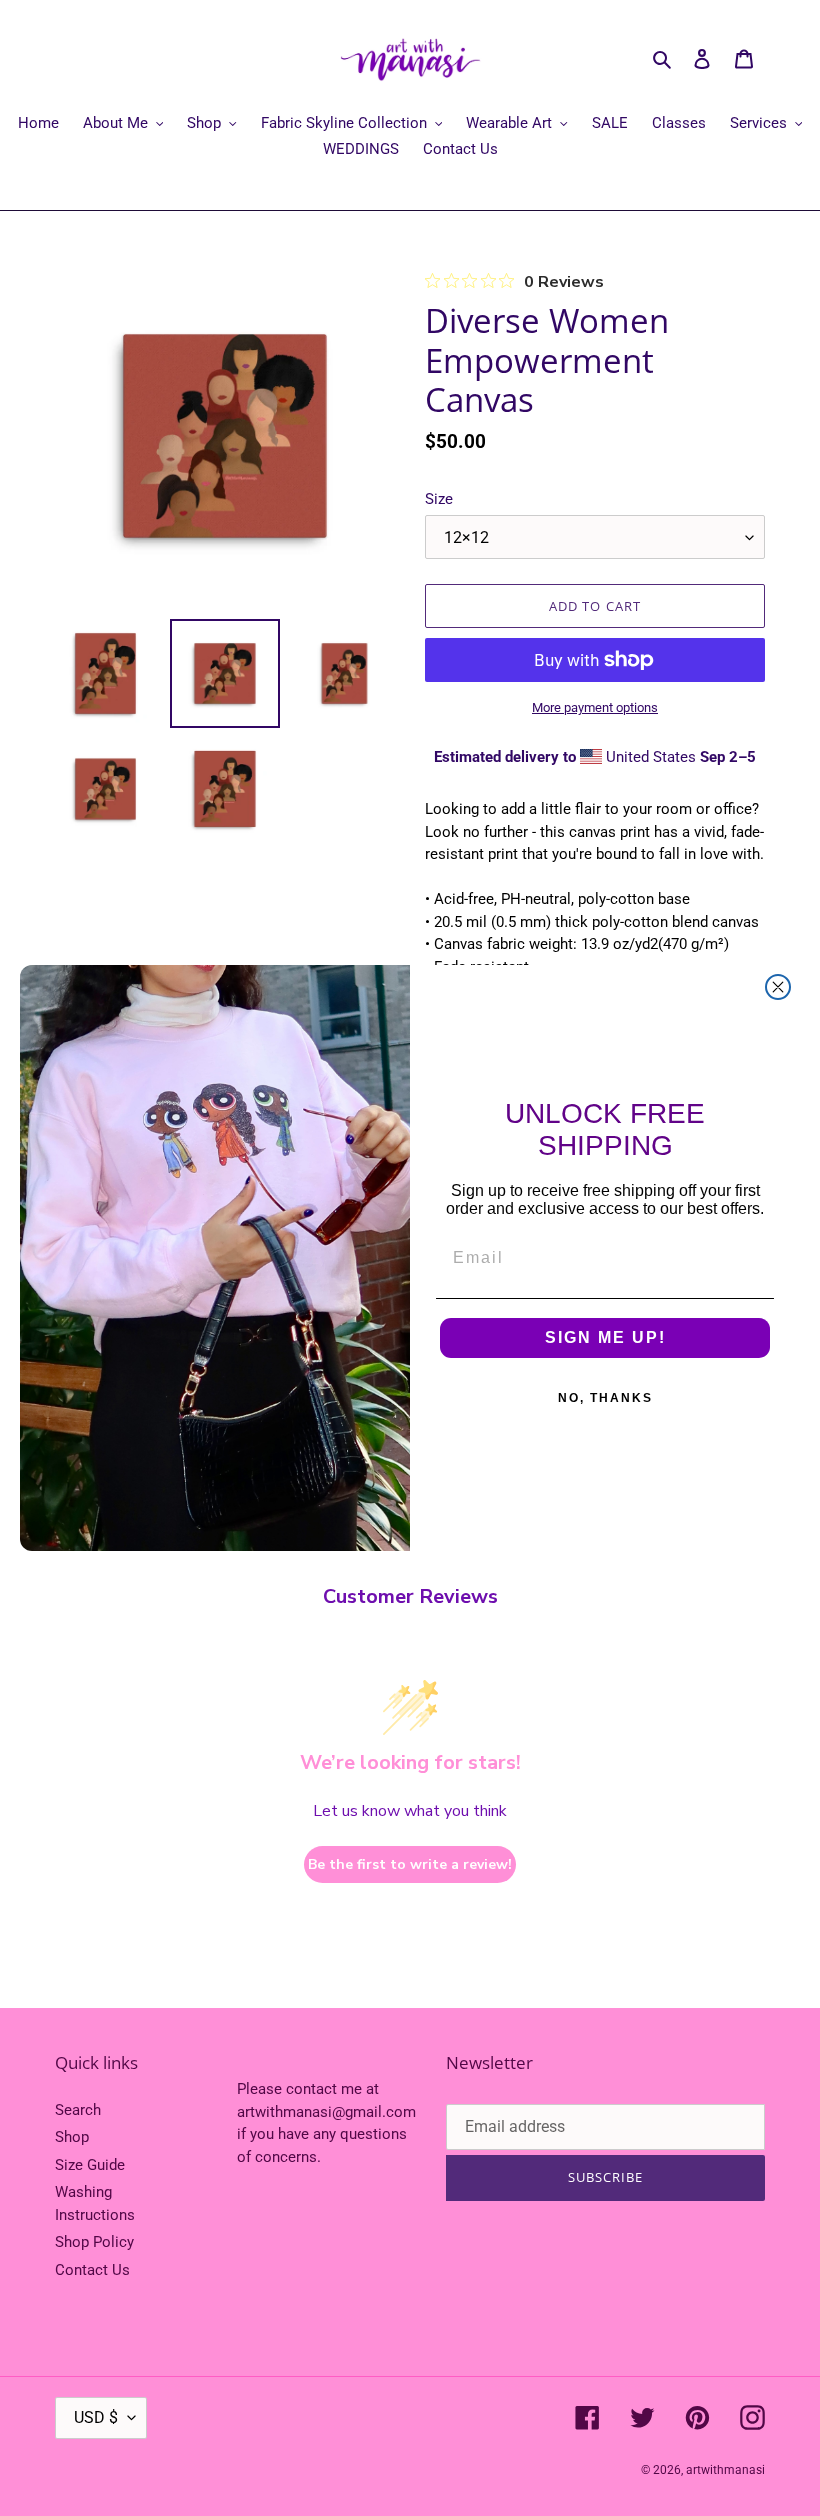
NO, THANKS (605, 1398)
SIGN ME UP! (605, 1337)
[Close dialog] (778, 987)
